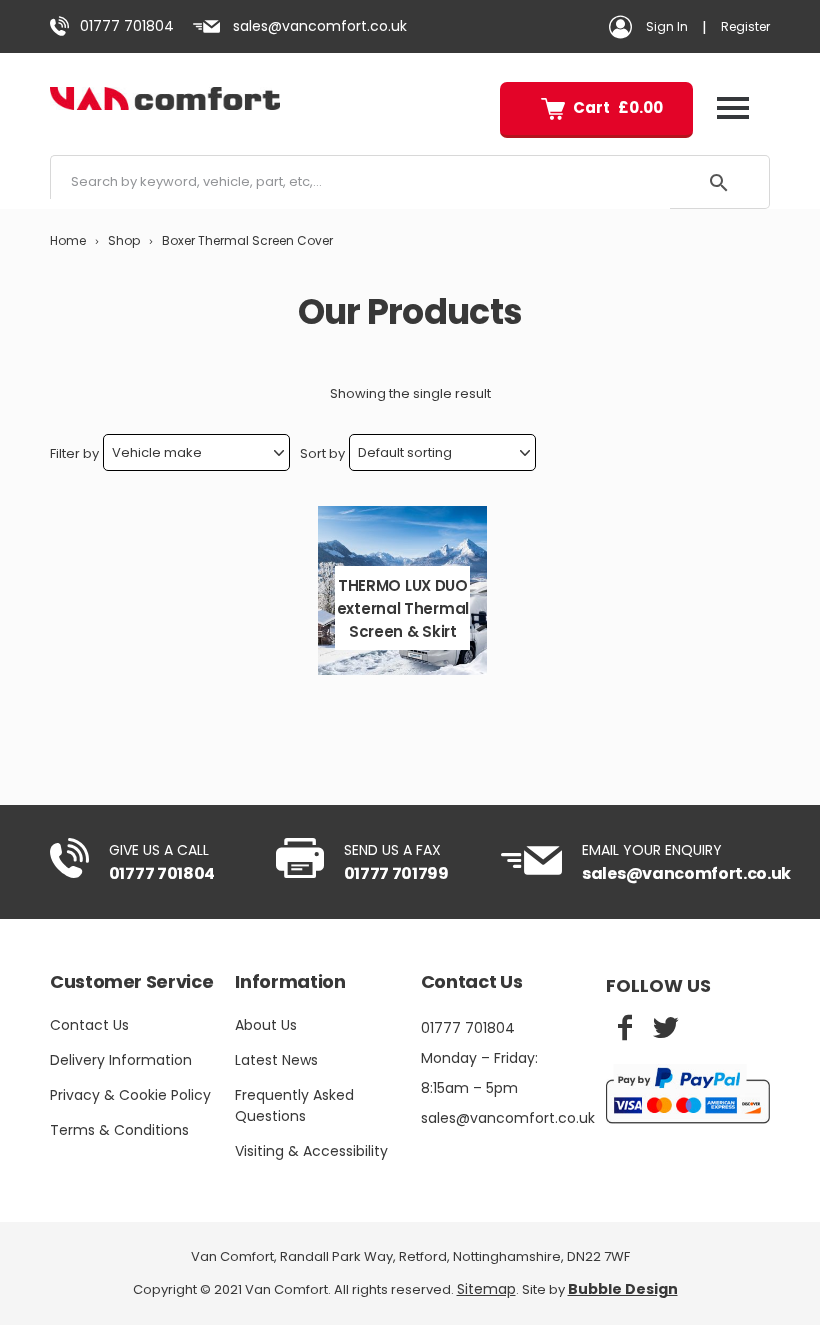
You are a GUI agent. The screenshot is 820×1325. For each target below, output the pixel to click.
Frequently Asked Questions (294, 1105)
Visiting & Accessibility (311, 1151)
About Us (266, 1025)
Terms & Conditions (119, 1130)
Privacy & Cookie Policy (130, 1095)
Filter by (74, 453)
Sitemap (486, 1289)
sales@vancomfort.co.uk (320, 26)
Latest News (276, 1060)
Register (745, 26)
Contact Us (89, 1025)
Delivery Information (121, 1060)
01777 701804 (127, 26)
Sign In (667, 26)
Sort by (322, 453)
